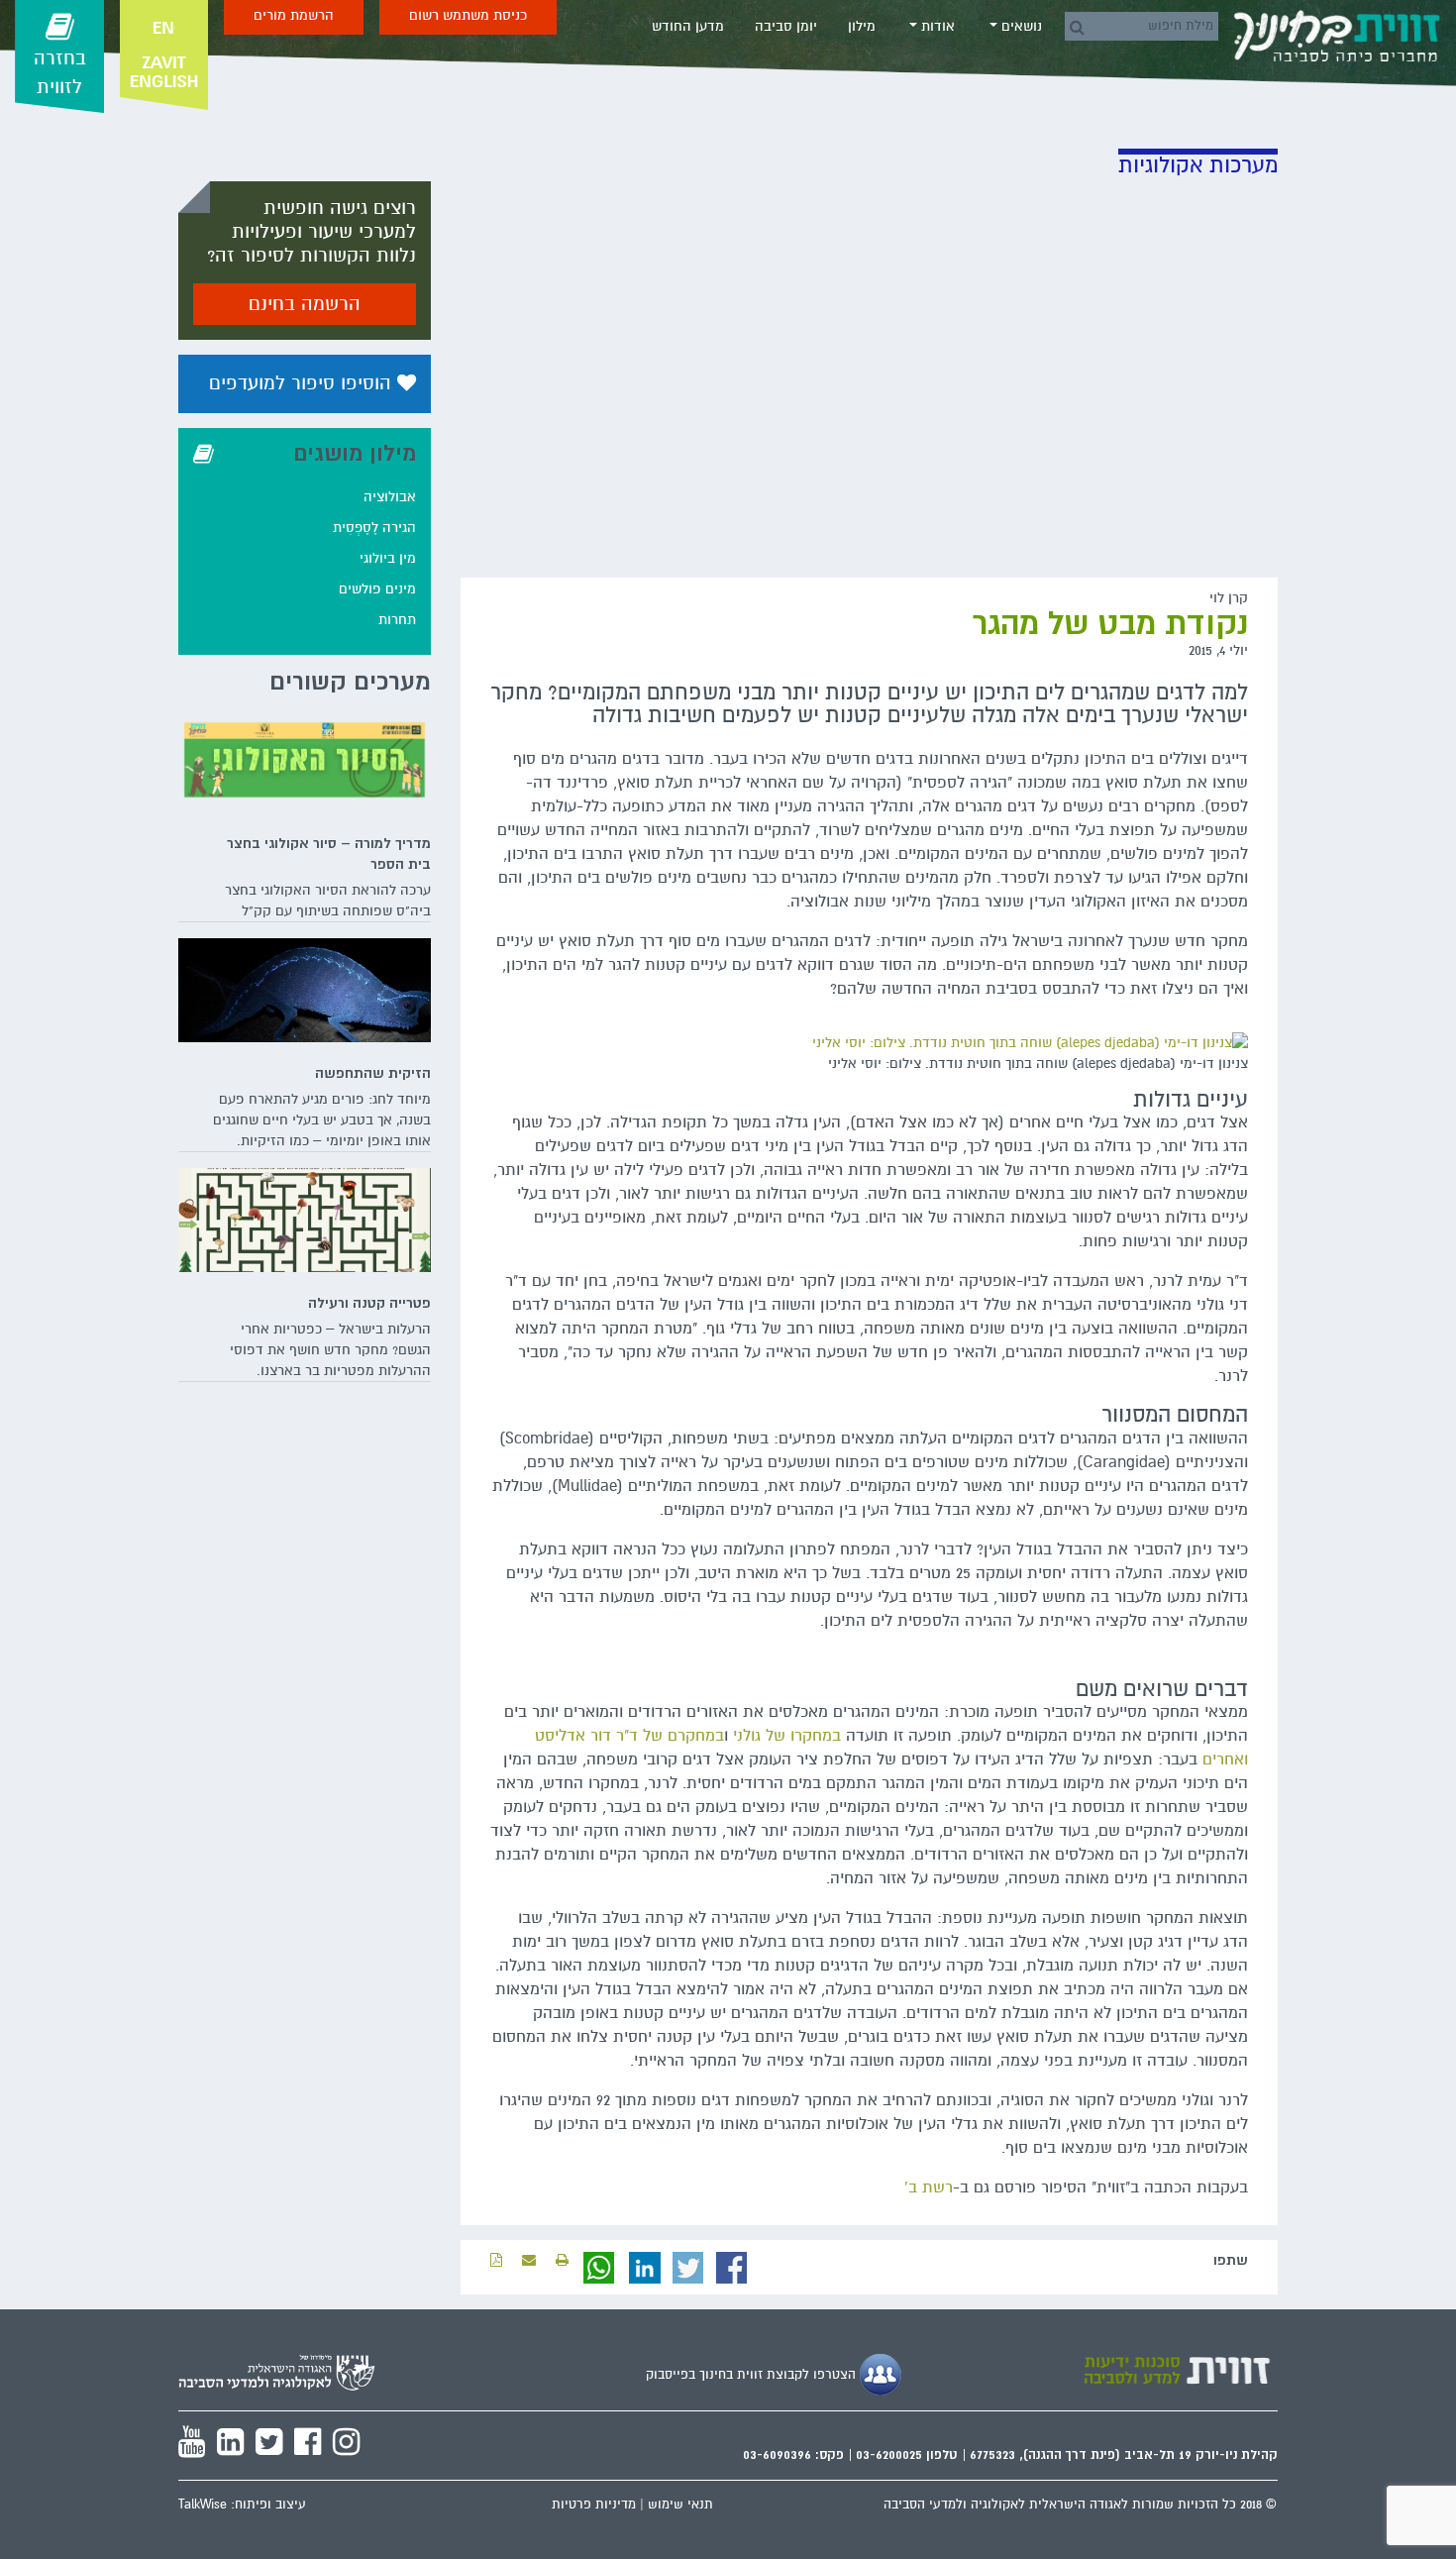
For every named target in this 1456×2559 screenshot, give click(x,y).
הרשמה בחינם (305, 304)
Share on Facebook (732, 2268)
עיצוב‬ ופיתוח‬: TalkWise (242, 2505)
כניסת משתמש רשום (468, 15)
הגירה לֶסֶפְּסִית (374, 528)
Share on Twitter (688, 2268)
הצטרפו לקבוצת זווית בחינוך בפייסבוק (753, 2375)
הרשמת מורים (294, 15)
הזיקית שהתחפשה (373, 1073)
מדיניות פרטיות (594, 2505)
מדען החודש (688, 26)
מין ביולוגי (388, 558)
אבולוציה (390, 497)
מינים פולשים (377, 589)
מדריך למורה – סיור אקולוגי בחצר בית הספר (329, 853)
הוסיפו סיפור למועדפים (303, 383)
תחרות (397, 620)
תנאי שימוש (680, 2505)
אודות (936, 26)
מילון (862, 26)
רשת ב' (929, 2187)
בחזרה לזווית (60, 73)
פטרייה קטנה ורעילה (369, 1303)
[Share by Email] (529, 2260)
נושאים (1020, 26)
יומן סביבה (786, 26)
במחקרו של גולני (787, 1736)
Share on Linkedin (645, 2268)
